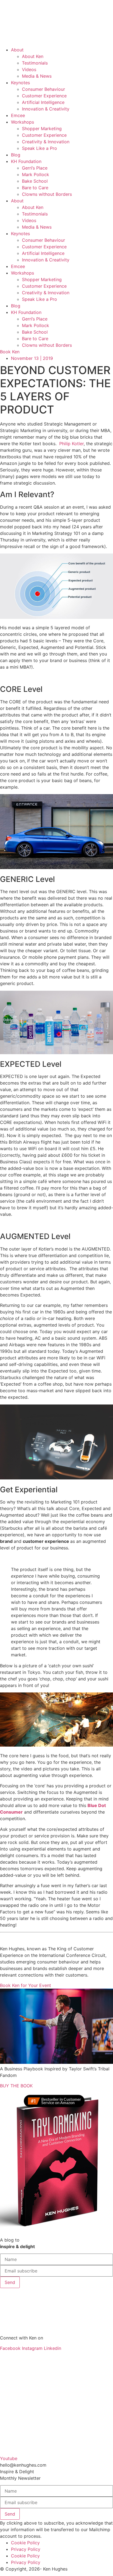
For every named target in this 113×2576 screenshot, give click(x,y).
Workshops (22, 122)
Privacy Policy (26, 2549)
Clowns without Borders (47, 194)
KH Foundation (26, 161)
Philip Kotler (71, 444)
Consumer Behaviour (43, 89)
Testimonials (35, 63)
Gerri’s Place (35, 168)
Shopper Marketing (42, 129)
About (17, 50)
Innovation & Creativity (46, 109)
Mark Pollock (36, 174)
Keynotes (20, 83)
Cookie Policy (25, 2543)
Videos (29, 69)
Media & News (37, 76)
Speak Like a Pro (39, 148)
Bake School (35, 181)
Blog (16, 155)
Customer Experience (44, 96)
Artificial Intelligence (43, 102)
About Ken (33, 56)
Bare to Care (35, 188)
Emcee (18, 115)
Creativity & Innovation (46, 142)
